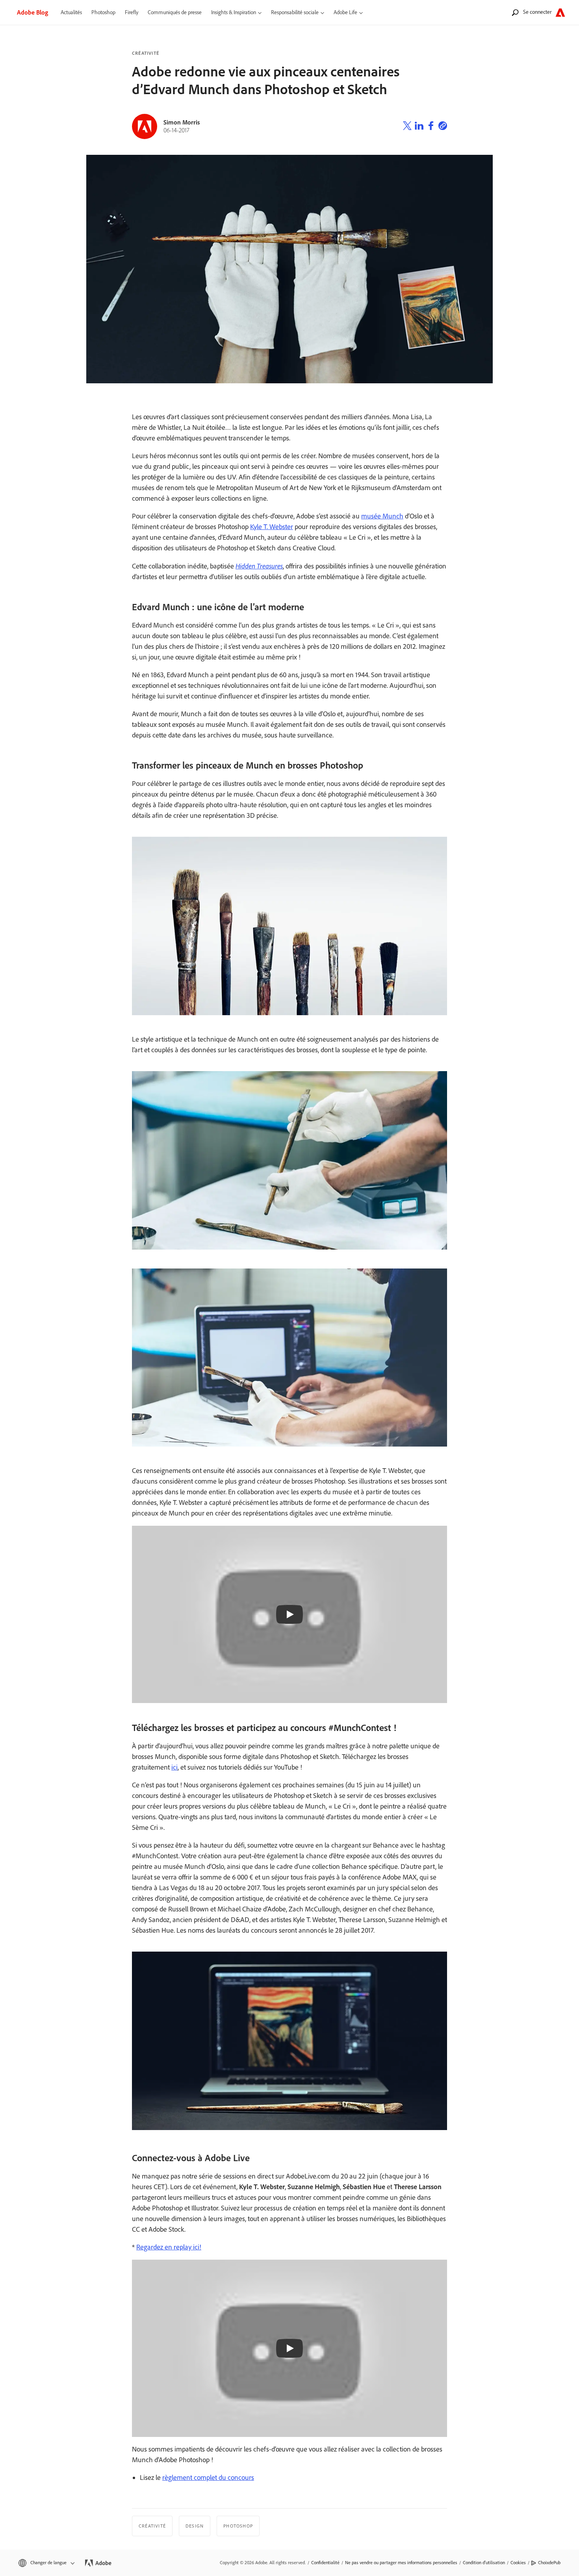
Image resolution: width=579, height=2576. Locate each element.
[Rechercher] (515, 12)
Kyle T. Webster (272, 527)
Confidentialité (325, 2563)
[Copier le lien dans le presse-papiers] (443, 127)
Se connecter (537, 12)
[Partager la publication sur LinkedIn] (419, 127)
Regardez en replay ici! (169, 2247)
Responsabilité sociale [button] (295, 12)
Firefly (132, 12)
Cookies (518, 2563)
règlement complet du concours (208, 2478)
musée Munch (382, 516)
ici (174, 1767)
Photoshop (103, 12)
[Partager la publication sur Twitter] (407, 127)
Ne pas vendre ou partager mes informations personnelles (401, 2563)
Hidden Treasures (259, 566)
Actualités (71, 12)
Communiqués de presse (175, 12)
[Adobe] (560, 12)
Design (195, 2526)
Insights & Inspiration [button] (234, 12)
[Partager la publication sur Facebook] (431, 127)
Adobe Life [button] (345, 12)
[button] (46, 2563)
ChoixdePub (549, 2563)
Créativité (146, 53)
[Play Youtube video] (289, 1614)
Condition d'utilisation (484, 2563)
